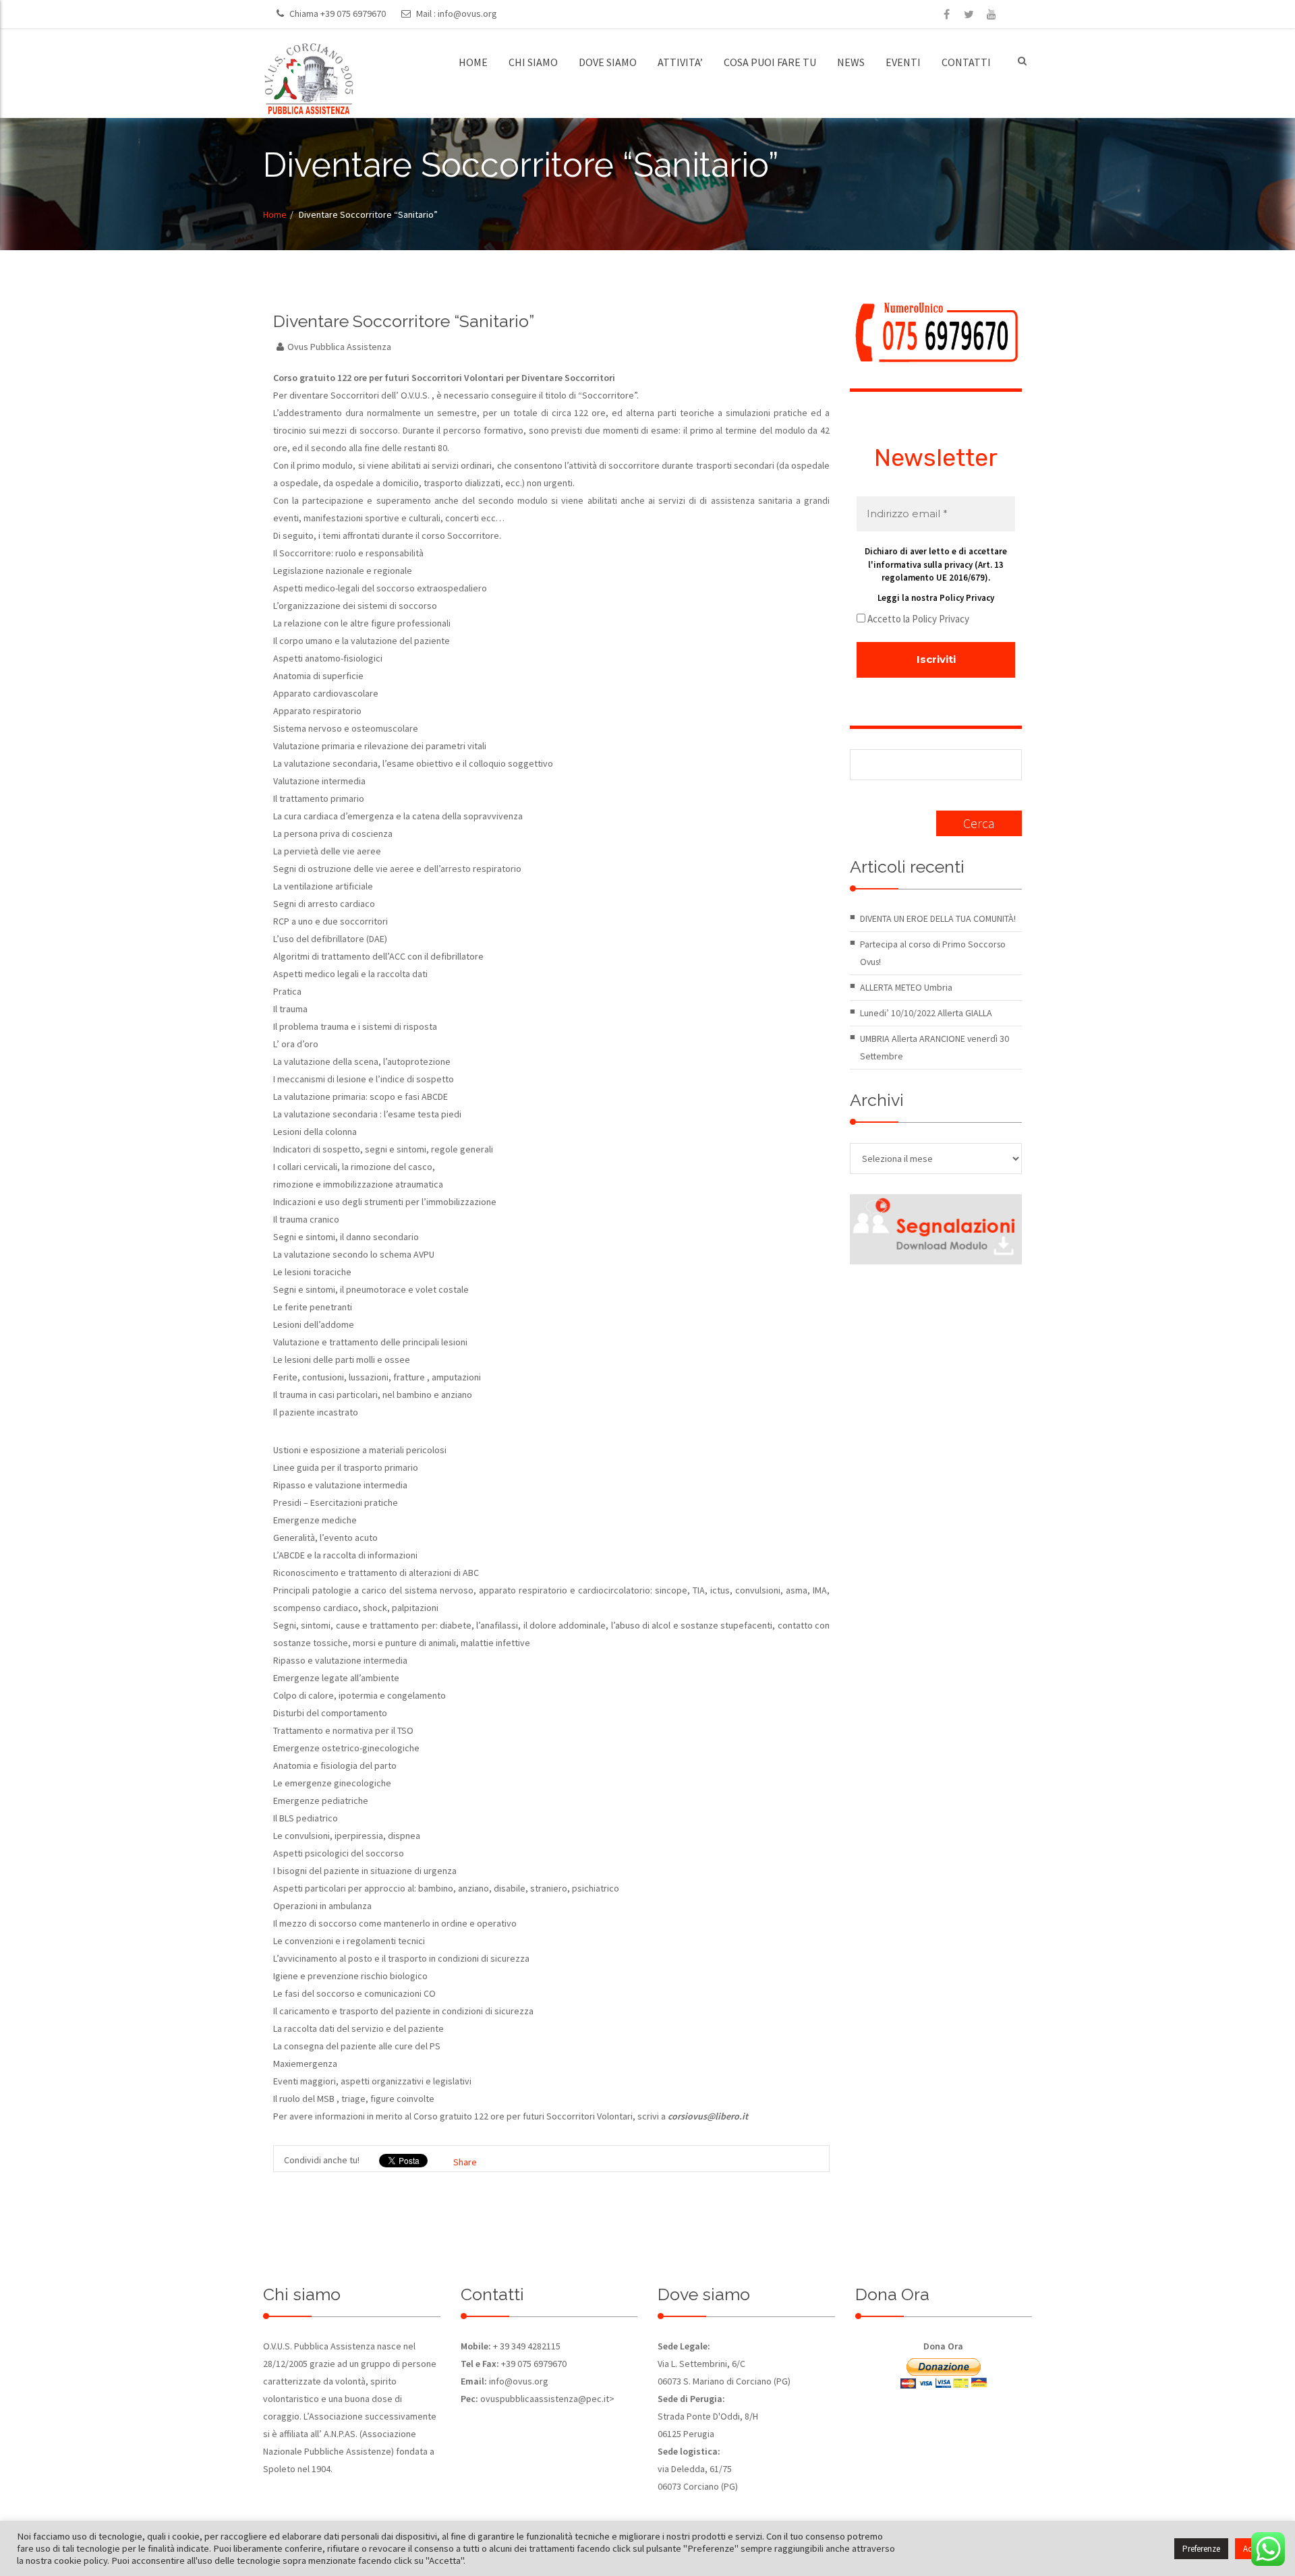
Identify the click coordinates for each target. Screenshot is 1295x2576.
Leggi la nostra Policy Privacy (936, 598)
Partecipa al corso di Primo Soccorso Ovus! (933, 953)
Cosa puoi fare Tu (770, 62)
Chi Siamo (533, 62)
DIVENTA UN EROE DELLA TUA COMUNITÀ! (938, 918)
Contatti (966, 62)
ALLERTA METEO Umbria (906, 987)
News (851, 62)
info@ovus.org (467, 13)
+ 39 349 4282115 (526, 2346)
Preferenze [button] (1201, 2549)
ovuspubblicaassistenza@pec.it (545, 2399)
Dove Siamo (608, 62)
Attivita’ (680, 62)
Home (473, 62)
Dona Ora (943, 2346)
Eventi (903, 62)
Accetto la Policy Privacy (917, 619)
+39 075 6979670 (353, 13)
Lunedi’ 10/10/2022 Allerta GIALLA (926, 1013)
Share (465, 2162)
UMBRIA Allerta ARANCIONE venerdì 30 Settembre (934, 1047)
